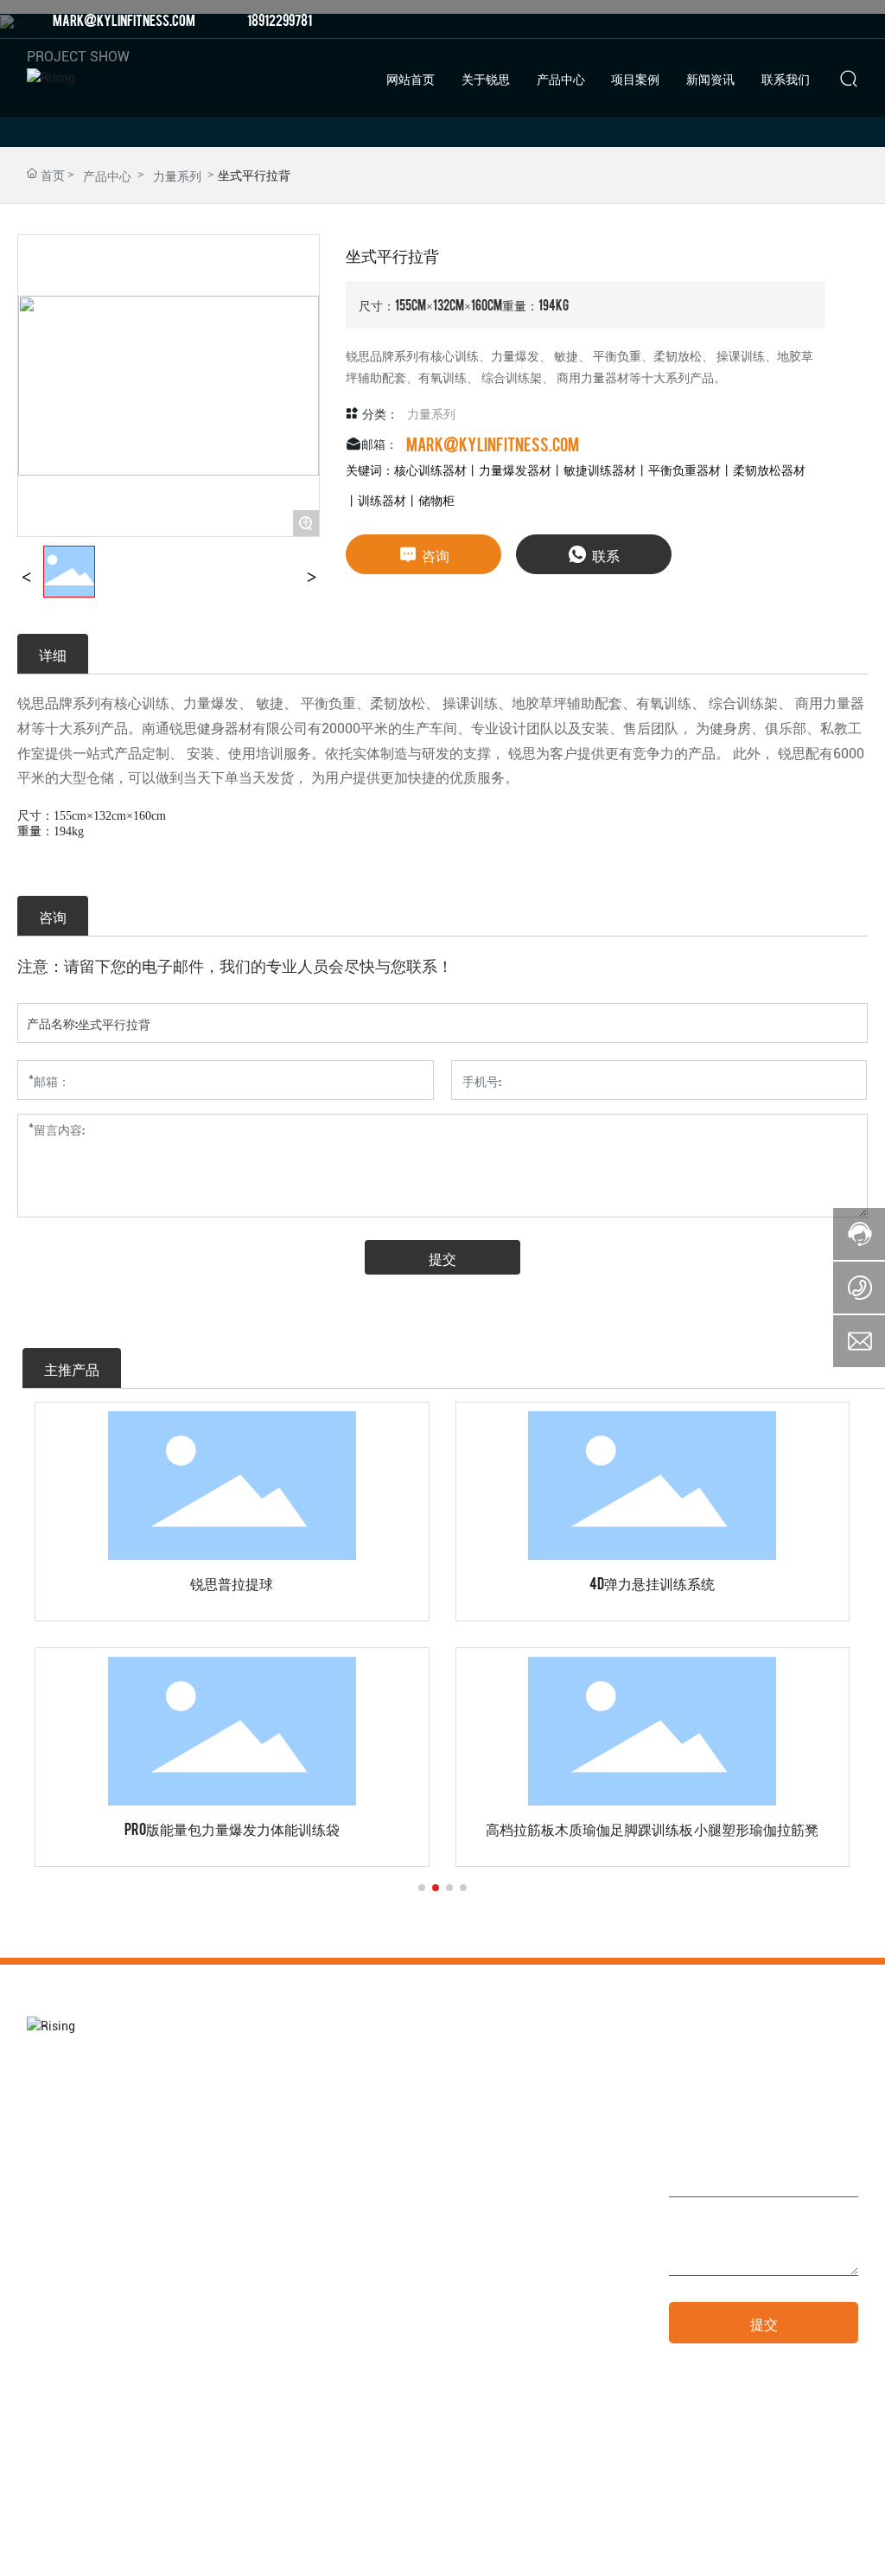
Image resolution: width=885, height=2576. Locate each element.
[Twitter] (799, 19)
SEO (781, 2547)
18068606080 (564, 2304)
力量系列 (177, 175)
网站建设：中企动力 (697, 2547)
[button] (422, 1888)
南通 (754, 2547)
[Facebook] (747, 19)
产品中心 (107, 175)
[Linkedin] (773, 19)
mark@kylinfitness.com (124, 19)
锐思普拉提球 (232, 1582)
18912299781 (280, 19)
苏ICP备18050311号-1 (579, 2547)
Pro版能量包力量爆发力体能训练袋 (232, 1828)
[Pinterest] (850, 19)
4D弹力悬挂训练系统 (652, 1582)
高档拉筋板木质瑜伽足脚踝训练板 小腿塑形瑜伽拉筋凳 (652, 1828)
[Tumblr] (825, 19)
